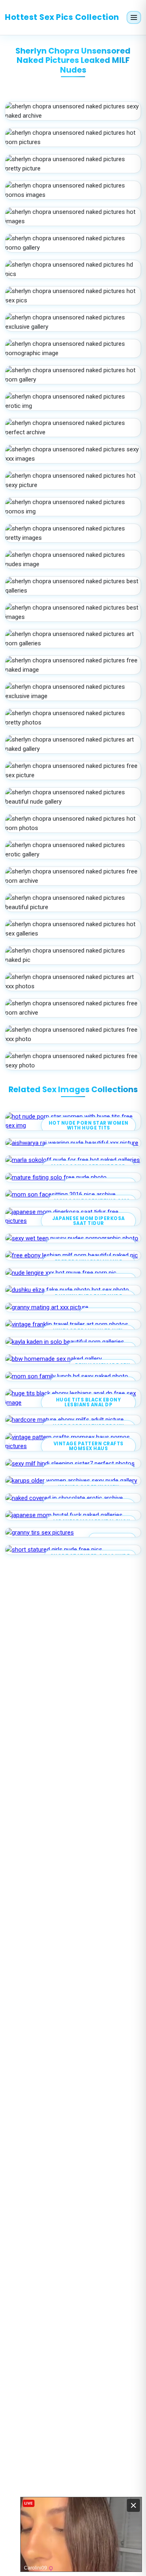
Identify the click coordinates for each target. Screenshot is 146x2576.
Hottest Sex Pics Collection (62, 17)
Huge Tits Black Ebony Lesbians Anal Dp (89, 1402)
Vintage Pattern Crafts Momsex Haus (89, 1446)
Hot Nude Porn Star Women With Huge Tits (89, 1126)
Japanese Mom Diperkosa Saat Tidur (89, 1221)
